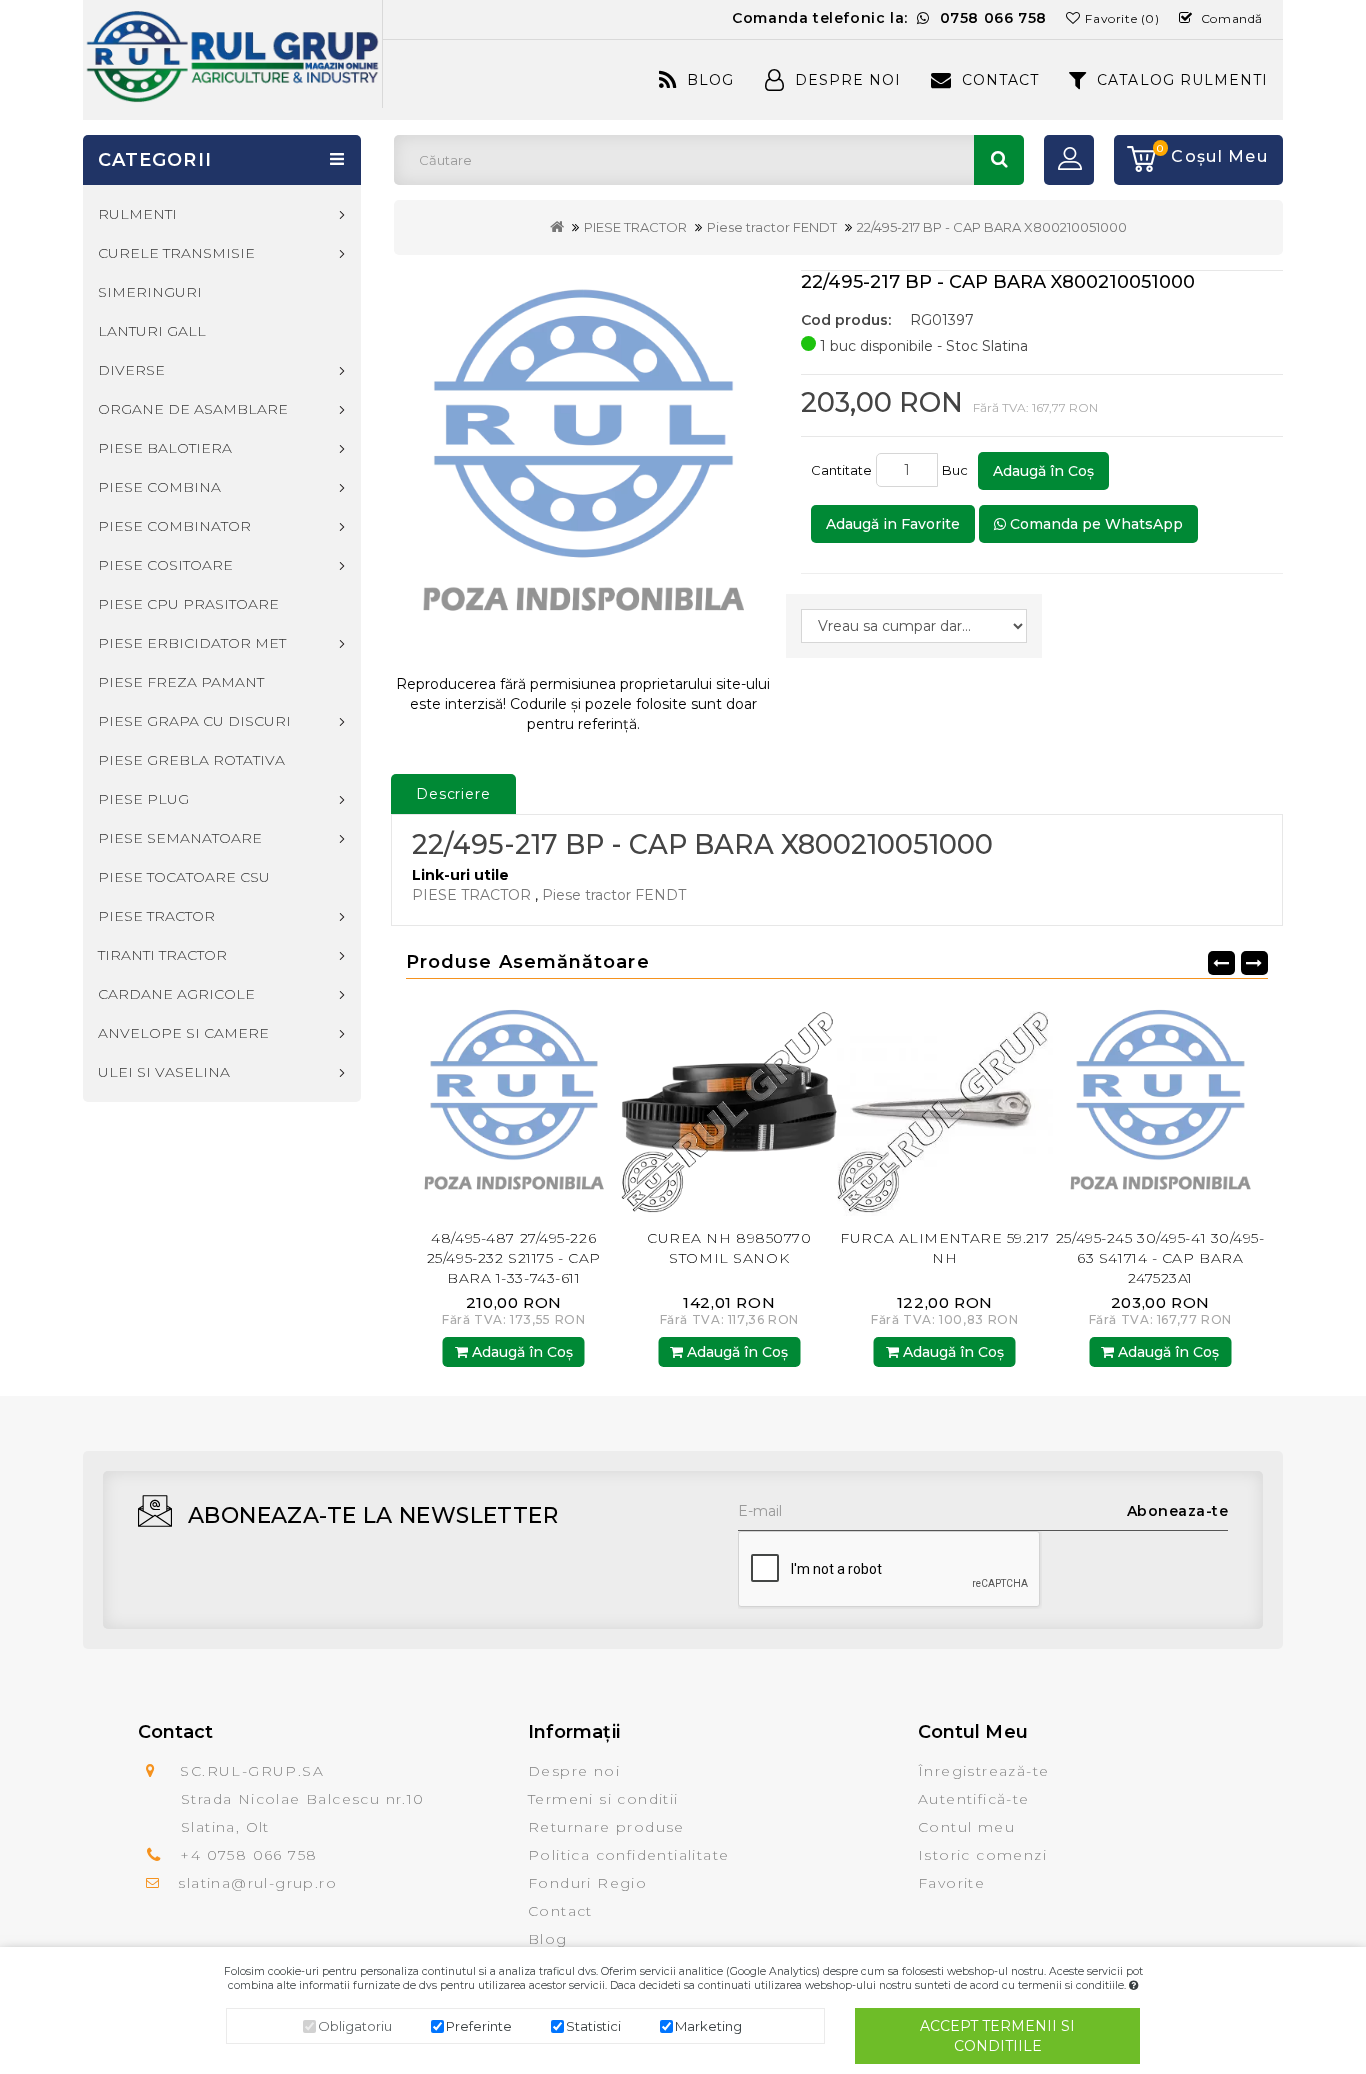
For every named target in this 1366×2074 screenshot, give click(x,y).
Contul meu (966, 1827)
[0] (1135, 160)
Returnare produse (606, 1827)
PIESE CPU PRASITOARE (188, 604)
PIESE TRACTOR (635, 227)
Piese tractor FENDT (772, 227)
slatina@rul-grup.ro (257, 1883)
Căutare (999, 160)
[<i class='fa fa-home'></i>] (557, 227)
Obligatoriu (355, 2026)
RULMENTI (137, 214)
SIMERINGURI (150, 292)
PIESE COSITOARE (165, 565)
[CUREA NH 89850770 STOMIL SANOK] (586, 1107)
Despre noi (574, 1771)
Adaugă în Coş (1043, 471)
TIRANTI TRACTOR (162, 955)
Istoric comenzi (982, 1855)
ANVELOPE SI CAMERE (183, 1033)
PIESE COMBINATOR (174, 526)
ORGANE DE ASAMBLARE (193, 409)
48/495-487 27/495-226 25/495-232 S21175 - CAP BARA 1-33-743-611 (1232, 1258)
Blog (710, 80)
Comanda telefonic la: (889, 18)
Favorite (951, 1883)
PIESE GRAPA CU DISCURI (194, 721)
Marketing (708, 2026)
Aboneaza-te (1178, 1511)
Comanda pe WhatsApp (1094, 524)
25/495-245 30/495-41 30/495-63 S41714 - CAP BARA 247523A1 (1016, 1258)
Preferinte (479, 2026)
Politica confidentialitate (628, 1855)
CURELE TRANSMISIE (176, 253)
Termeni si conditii (603, 1799)
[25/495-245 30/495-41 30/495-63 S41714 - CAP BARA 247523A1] (1017, 1107)
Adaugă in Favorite (893, 524)
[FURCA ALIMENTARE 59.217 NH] (801, 1107)
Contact (1000, 80)
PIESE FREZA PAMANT (181, 682)
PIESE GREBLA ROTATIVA (191, 760)
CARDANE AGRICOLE (176, 994)
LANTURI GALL (152, 331)
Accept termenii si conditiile (997, 2036)
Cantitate (841, 470)
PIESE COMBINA (159, 487)
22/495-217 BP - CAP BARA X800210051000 (992, 227)
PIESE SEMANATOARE (180, 838)
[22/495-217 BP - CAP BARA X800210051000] (583, 464)
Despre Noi (848, 80)
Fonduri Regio (587, 1883)
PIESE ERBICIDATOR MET (192, 643)
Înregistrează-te (983, 1771)
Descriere (453, 794)
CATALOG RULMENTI (1182, 80)
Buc (958, 470)
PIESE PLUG (143, 799)
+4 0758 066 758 (248, 1855)
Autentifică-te (974, 1799)
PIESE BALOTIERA (165, 448)
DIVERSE (131, 370)
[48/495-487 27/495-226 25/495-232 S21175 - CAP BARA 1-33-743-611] (1232, 1107)
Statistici (593, 2026)
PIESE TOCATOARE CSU (184, 877)
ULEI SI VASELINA (164, 1072)
